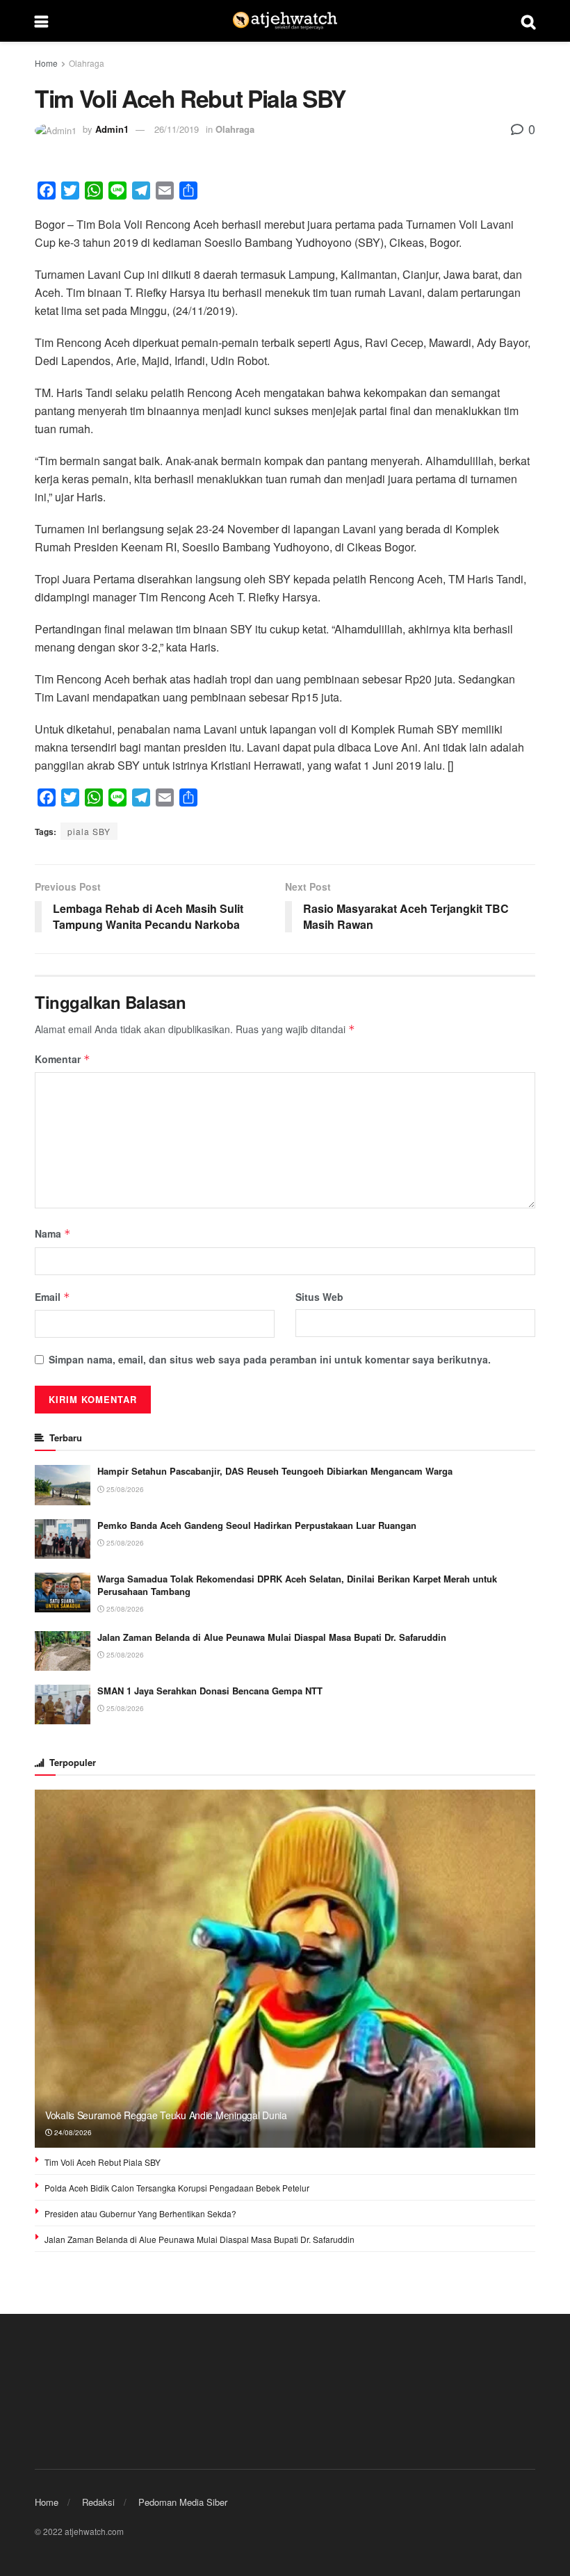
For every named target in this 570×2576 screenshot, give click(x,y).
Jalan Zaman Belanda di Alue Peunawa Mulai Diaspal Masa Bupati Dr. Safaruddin (272, 1637)
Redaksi (98, 2502)
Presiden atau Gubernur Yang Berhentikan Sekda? (140, 2213)
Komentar (63, 1059)
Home (46, 63)
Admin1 (112, 129)
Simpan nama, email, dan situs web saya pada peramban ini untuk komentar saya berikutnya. (270, 1359)
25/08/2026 (124, 1489)
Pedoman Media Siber (183, 2502)
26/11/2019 (177, 129)
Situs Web (319, 1297)
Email (52, 1297)
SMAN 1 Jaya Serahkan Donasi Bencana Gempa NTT (210, 1691)
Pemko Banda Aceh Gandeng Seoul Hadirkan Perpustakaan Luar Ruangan (257, 1525)
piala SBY (89, 831)
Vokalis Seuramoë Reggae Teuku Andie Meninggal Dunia (166, 2115)
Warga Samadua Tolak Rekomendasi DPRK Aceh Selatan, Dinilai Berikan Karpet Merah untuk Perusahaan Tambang (297, 1585)
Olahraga (87, 63)
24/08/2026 (72, 2132)
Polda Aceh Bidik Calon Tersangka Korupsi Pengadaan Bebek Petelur (177, 2188)
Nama (53, 1233)
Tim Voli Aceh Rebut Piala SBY (103, 2162)
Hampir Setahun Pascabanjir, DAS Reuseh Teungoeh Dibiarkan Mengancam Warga (275, 1471)
